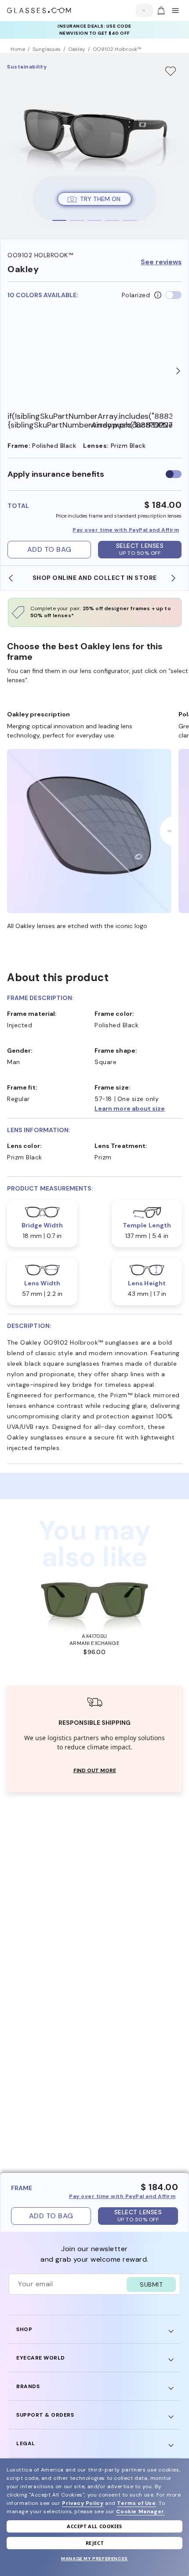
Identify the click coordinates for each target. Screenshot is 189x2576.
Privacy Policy (83, 2503)
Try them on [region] (100, 199)
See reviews (161, 262)
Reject (95, 2543)
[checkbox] (174, 474)
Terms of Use (136, 2503)
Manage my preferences (94, 2559)
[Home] (39, 11)
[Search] (142, 10)
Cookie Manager (140, 2511)
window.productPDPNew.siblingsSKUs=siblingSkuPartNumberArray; (131, 425)
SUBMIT (151, 2285)
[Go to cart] (160, 11)
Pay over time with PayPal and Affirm (126, 530)
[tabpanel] (94, 146)
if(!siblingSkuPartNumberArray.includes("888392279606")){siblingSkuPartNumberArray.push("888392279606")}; (49, 421)
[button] (138, 1108)
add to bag (49, 549)
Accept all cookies (94, 2526)
